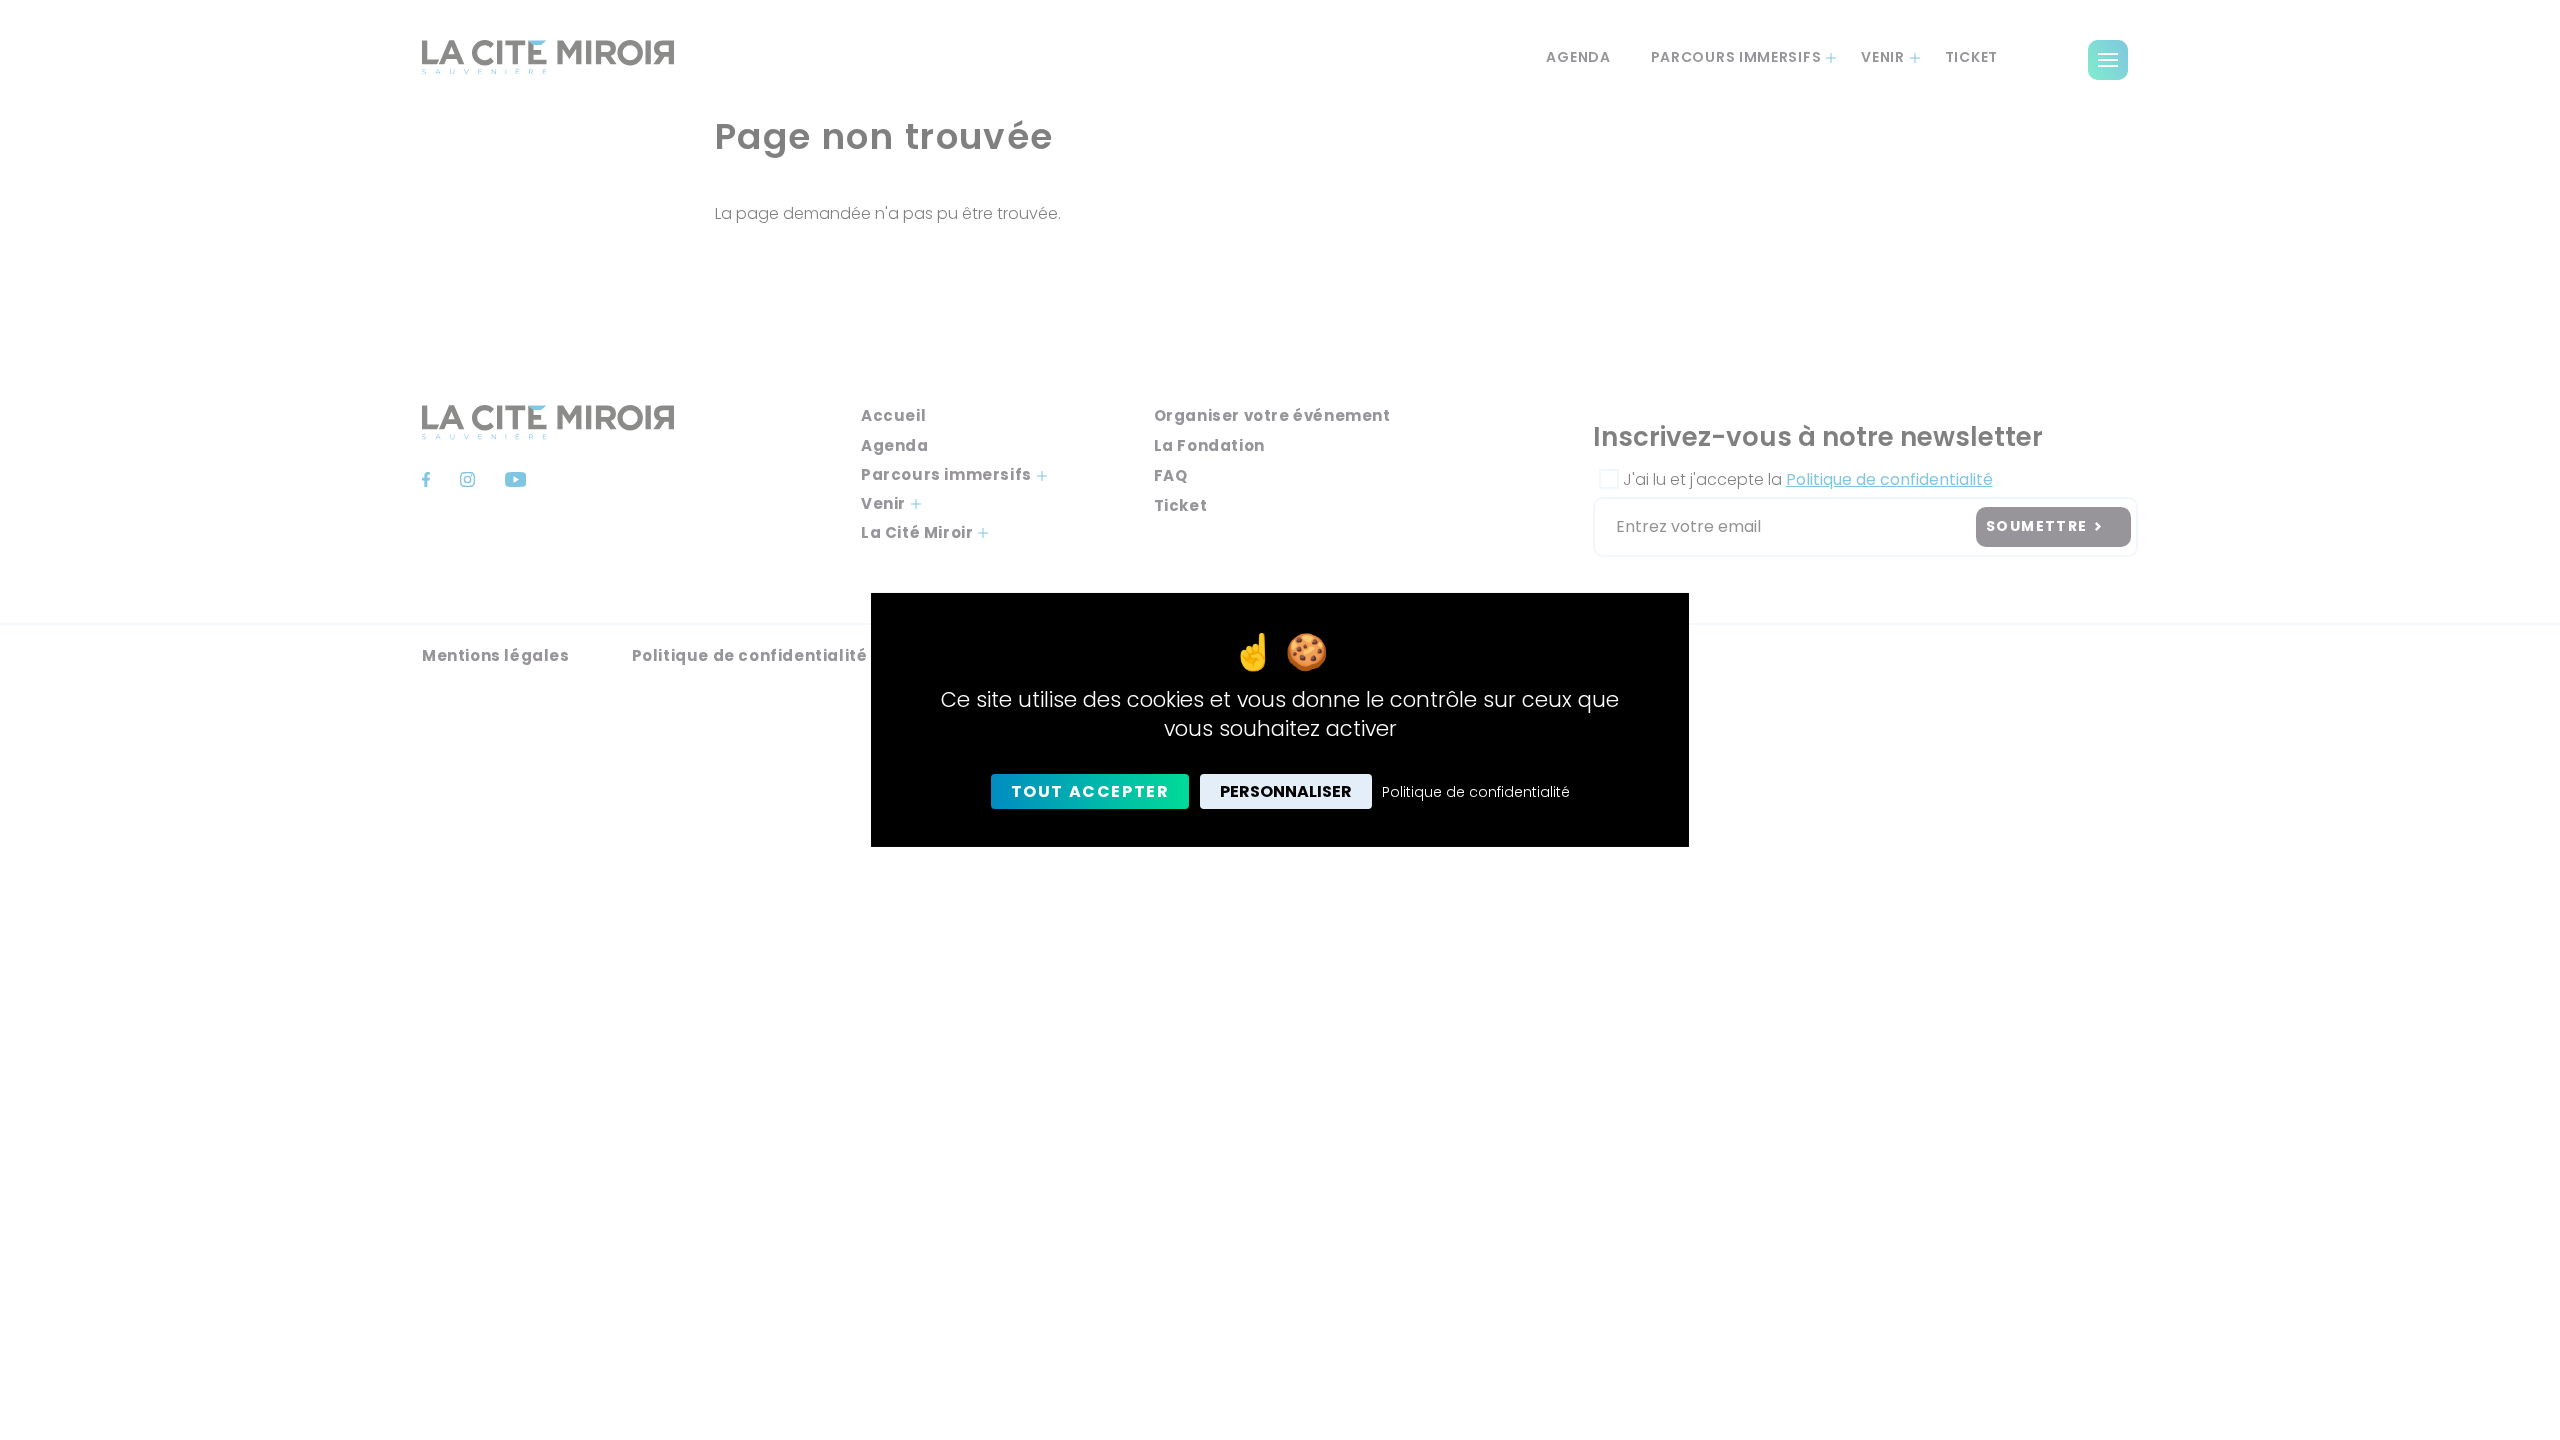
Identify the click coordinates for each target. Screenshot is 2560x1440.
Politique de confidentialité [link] (1476, 792)
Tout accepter (1090, 791)
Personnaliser (1286, 791)
